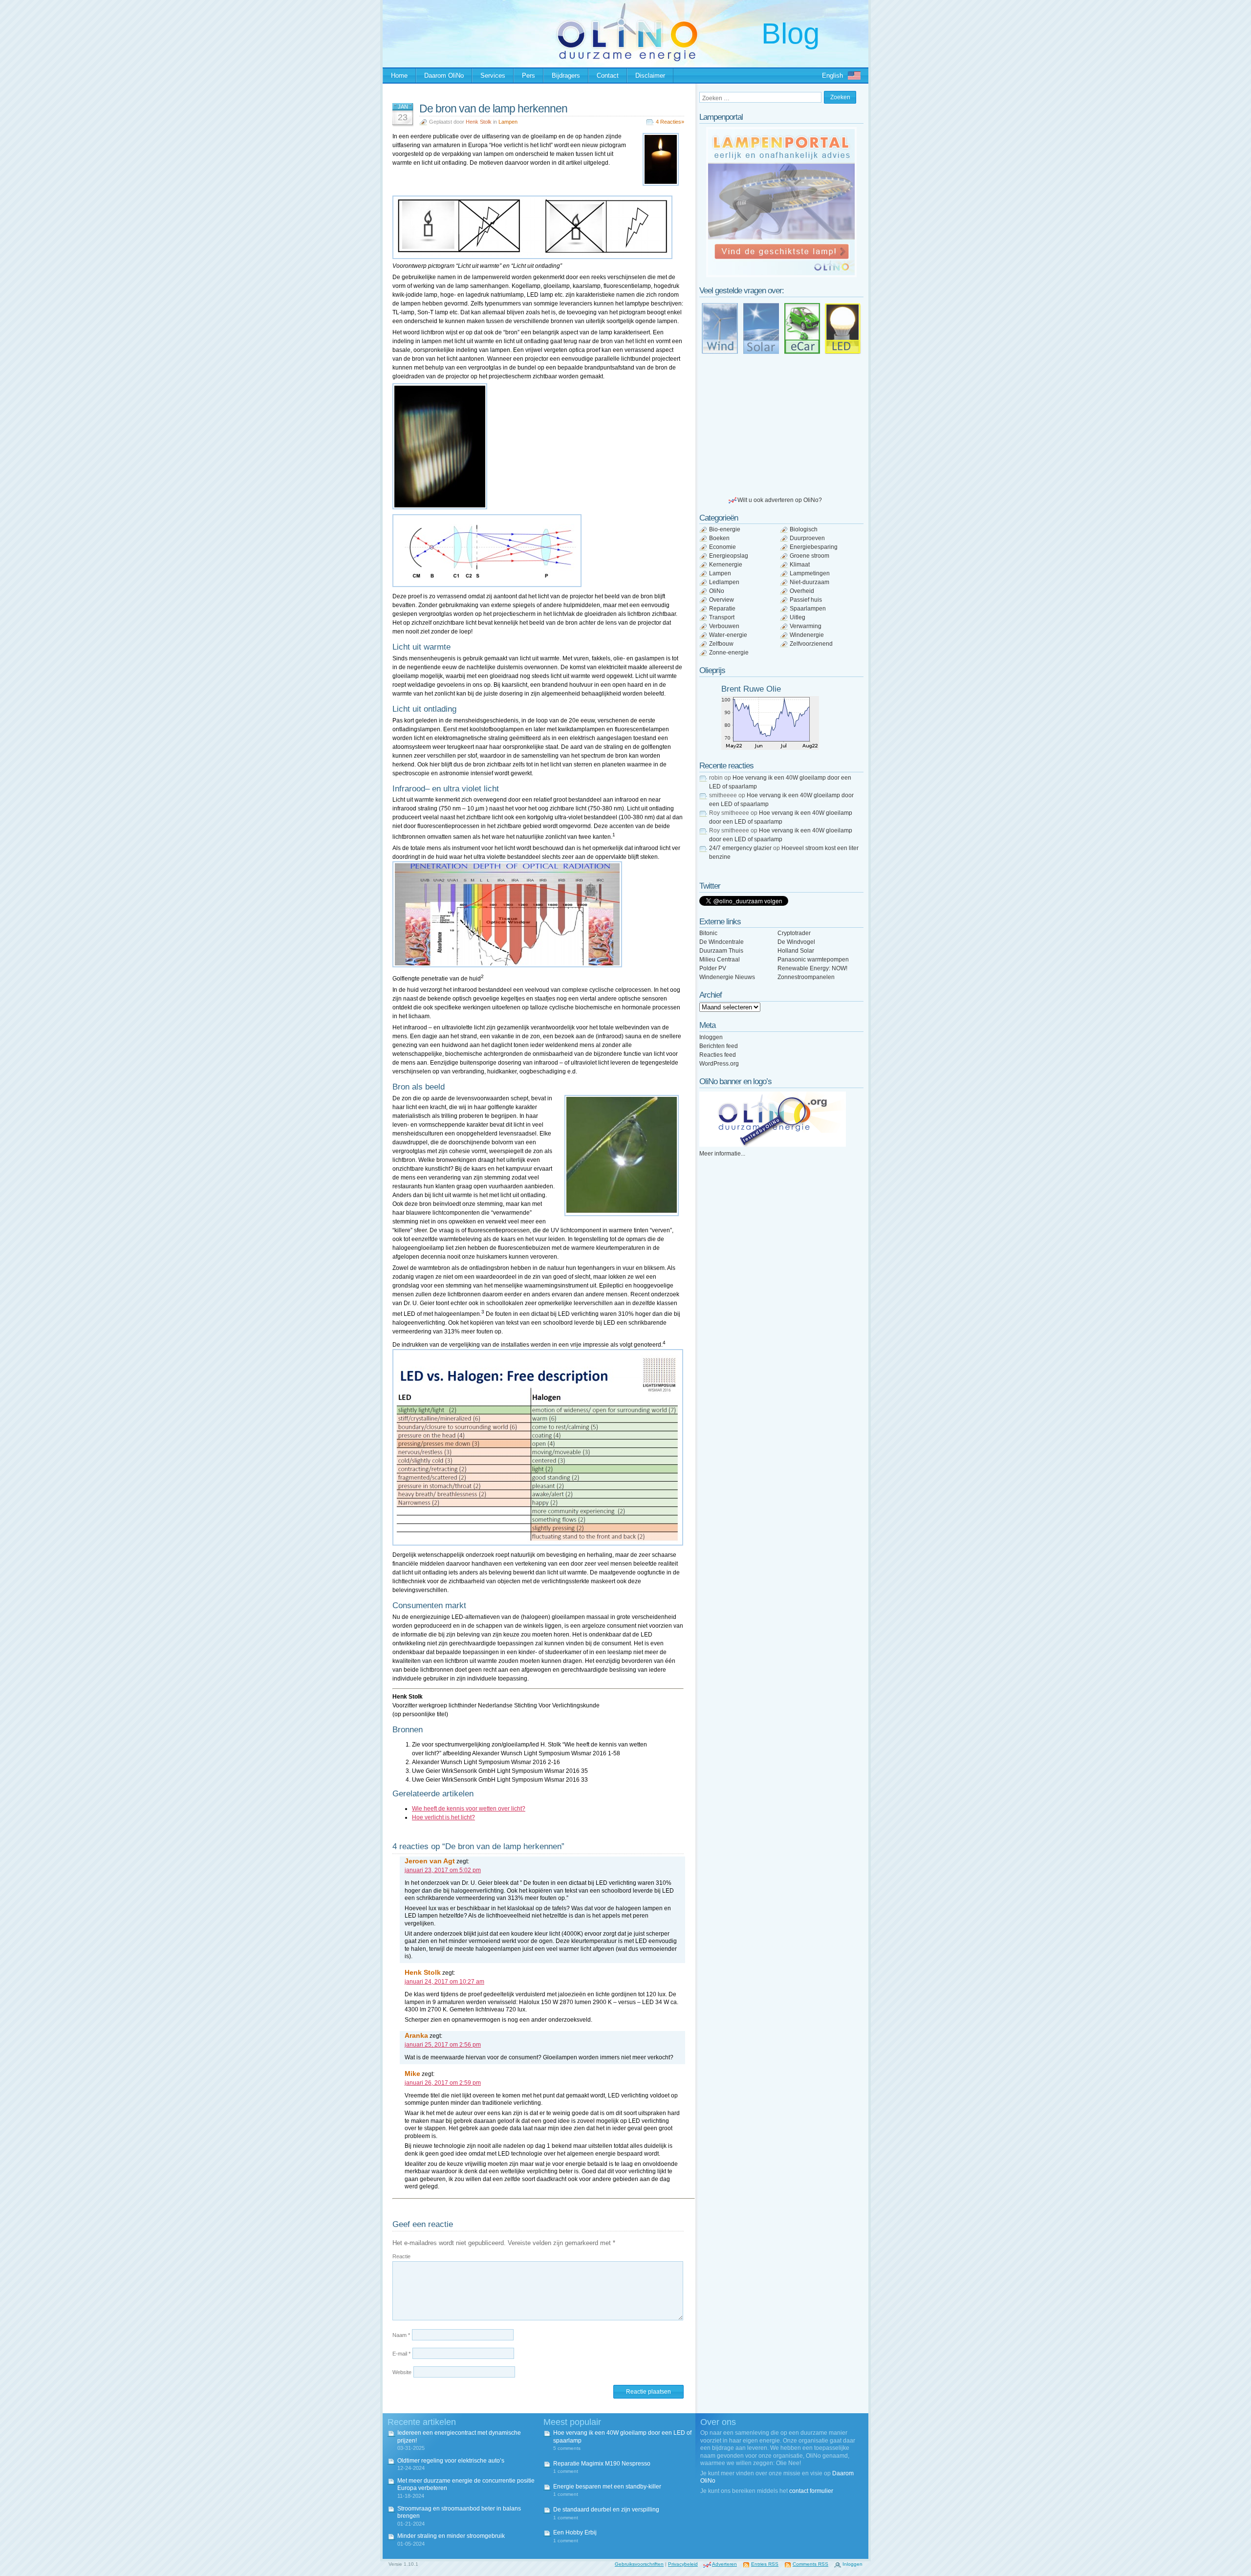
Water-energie (728, 635)
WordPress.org (719, 1064)
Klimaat (800, 565)
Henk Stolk (479, 122)
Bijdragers (566, 76)
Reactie (401, 2256)
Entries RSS (765, 2564)
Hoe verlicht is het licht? (443, 1817)
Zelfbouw (721, 644)
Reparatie (722, 609)
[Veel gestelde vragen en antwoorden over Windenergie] (720, 328)
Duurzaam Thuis (721, 951)
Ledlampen (724, 582)
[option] (781, 202)
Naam (401, 2335)
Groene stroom (809, 556)
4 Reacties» (670, 122)
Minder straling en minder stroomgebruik (451, 2536)
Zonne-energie (729, 653)
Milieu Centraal (720, 960)
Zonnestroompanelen (806, 977)
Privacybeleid (683, 2564)
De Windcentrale (722, 942)
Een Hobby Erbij (575, 2532)
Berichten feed (719, 1046)
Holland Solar (796, 951)
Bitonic (708, 933)
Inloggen (711, 1037)
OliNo (717, 591)
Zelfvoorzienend (811, 644)
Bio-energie (725, 529)
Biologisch (804, 529)
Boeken (719, 538)
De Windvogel (796, 942)
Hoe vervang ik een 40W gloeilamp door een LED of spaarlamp (622, 2437)
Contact (608, 76)
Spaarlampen (808, 609)
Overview (722, 600)
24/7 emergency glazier (740, 848)
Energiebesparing (814, 547)
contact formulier (811, 2491)
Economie (723, 547)
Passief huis (806, 600)
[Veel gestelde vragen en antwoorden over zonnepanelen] (761, 328)
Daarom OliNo (444, 76)
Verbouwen (724, 626)
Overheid (802, 591)
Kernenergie (726, 565)
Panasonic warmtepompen (813, 960)
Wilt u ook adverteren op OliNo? (780, 500)
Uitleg (798, 617)
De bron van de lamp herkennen (493, 109)
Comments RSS (810, 2564)
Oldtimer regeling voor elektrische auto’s (451, 2461)
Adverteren (724, 2564)
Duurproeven (807, 538)
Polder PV (713, 968)
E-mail (401, 2354)
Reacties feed (718, 1055)
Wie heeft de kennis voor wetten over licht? (469, 1809)
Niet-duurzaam (809, 582)
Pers (528, 76)
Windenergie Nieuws (727, 977)
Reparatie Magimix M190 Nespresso (602, 2464)
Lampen (508, 122)
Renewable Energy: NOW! (812, 968)
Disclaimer (650, 76)
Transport (722, 617)
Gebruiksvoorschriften (639, 2564)
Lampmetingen (810, 573)
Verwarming (806, 626)
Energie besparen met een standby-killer (607, 2487)
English (832, 76)
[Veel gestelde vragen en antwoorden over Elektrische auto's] (802, 328)
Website (402, 2372)
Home (399, 76)
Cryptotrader (794, 933)
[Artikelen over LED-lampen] (843, 328)
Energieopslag (729, 556)
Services (493, 76)
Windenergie (807, 635)
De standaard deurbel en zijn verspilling (606, 2510)
